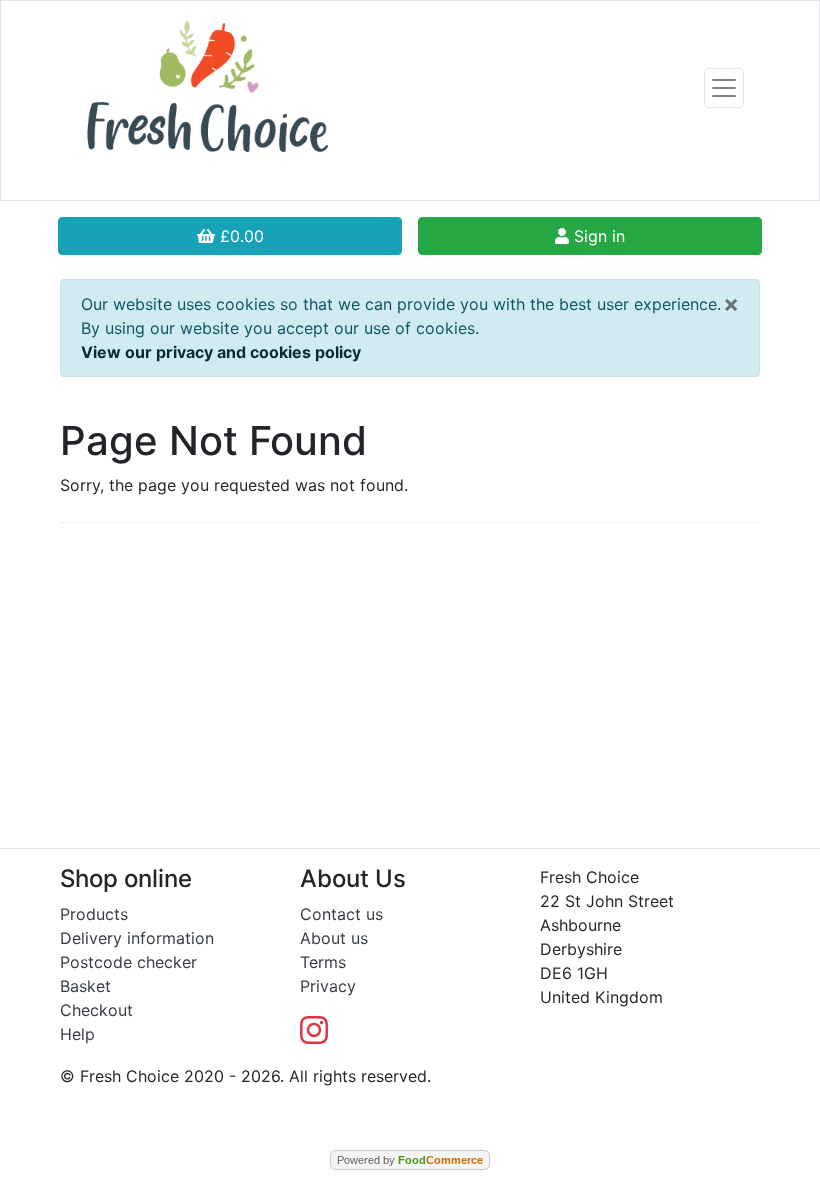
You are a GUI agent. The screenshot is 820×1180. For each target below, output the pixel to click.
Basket (85, 986)
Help (77, 1034)
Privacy (328, 986)
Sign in (597, 236)
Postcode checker (128, 962)
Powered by (410, 1160)
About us (334, 938)
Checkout (96, 1010)
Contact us (341, 914)
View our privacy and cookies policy (221, 352)
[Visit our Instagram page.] (314, 1036)
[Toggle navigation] (724, 88)
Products (94, 914)
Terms (323, 962)
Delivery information (137, 938)
